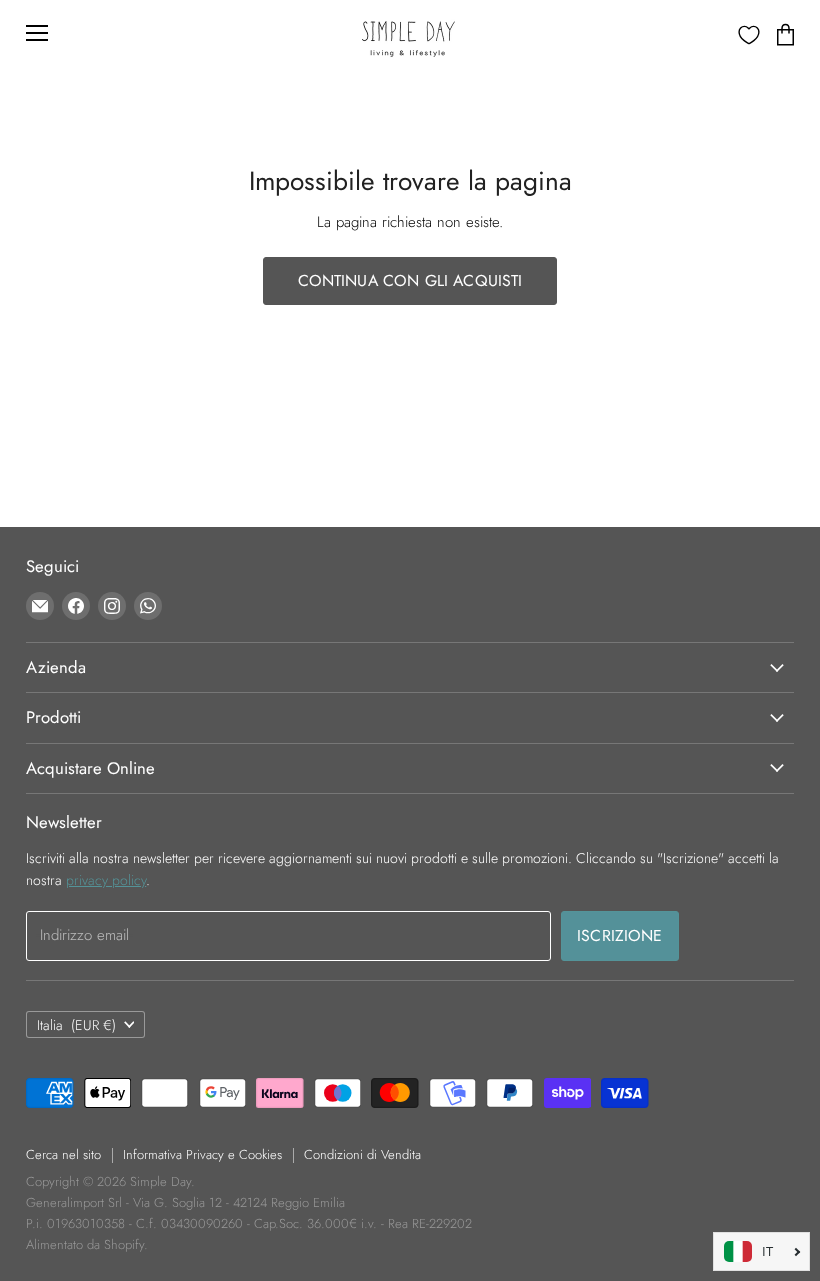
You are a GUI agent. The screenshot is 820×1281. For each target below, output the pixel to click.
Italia (76, 1025)
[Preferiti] (749, 35)
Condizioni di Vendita (362, 1154)
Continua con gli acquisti (410, 280)
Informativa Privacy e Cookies (202, 1154)
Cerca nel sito (63, 1154)
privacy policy (106, 880)
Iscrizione (620, 935)
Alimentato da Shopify (85, 1244)
